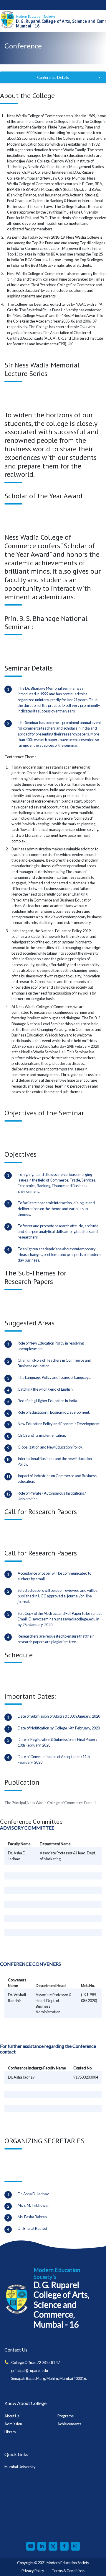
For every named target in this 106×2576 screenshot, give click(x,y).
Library (10, 2432)
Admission (13, 2424)
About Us (12, 2416)
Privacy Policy (33, 2571)
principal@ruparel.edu (30, 2370)
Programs (66, 2416)
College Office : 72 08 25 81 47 (35, 2362)
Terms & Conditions (68, 2571)
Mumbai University (20, 2467)
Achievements (69, 2424)
